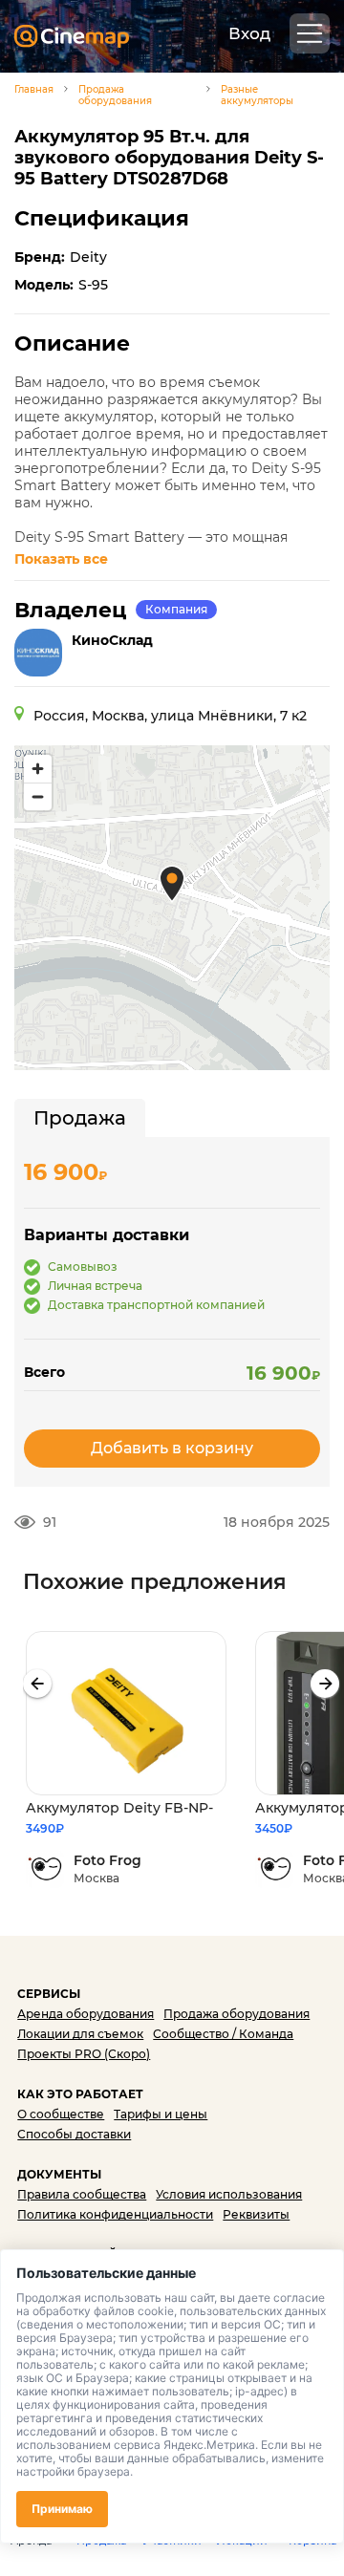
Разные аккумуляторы (257, 96)
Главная (34, 90)
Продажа (80, 1118)
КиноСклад (112, 640)
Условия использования (229, 2194)
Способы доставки (74, 2134)
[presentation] (37, 1684)
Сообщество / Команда (223, 2034)
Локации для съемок (80, 2034)
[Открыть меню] (310, 33)
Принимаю (62, 2509)
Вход (249, 33)
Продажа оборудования (115, 96)
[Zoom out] (38, 796)
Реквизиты (256, 2214)
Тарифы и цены (161, 2114)
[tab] (80, 1118)
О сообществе (61, 2114)
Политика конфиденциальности (115, 2214)
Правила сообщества (82, 2194)
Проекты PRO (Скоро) (84, 2054)
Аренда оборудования (86, 2014)
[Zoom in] (38, 769)
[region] (172, 908)
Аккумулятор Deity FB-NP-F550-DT (119, 1808)
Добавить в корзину (172, 1448)
